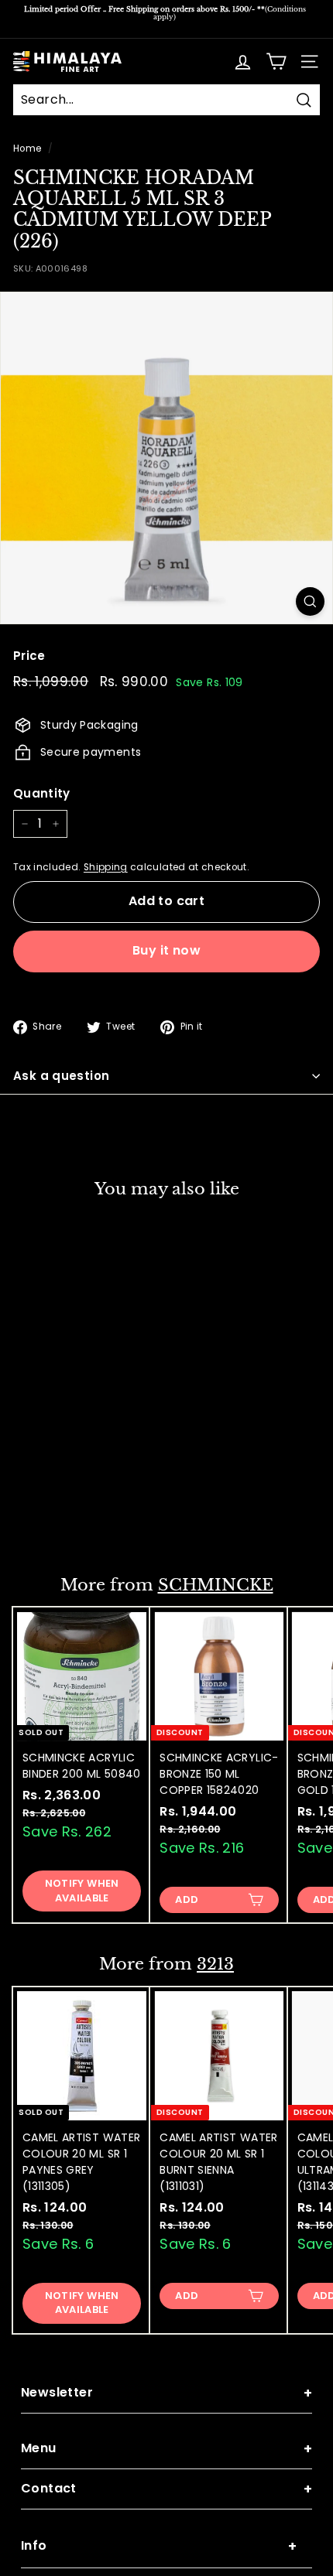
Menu (166, 2449)
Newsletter (166, 2393)
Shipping (106, 867)
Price (29, 656)
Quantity (42, 793)
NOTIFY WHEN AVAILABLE (82, 1890)
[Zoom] (310, 601)
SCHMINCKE (216, 1585)
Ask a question (61, 1076)
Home (27, 149)
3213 (215, 1964)
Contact (166, 2489)
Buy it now (166, 950)
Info (159, 2546)
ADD (50, 1520)
